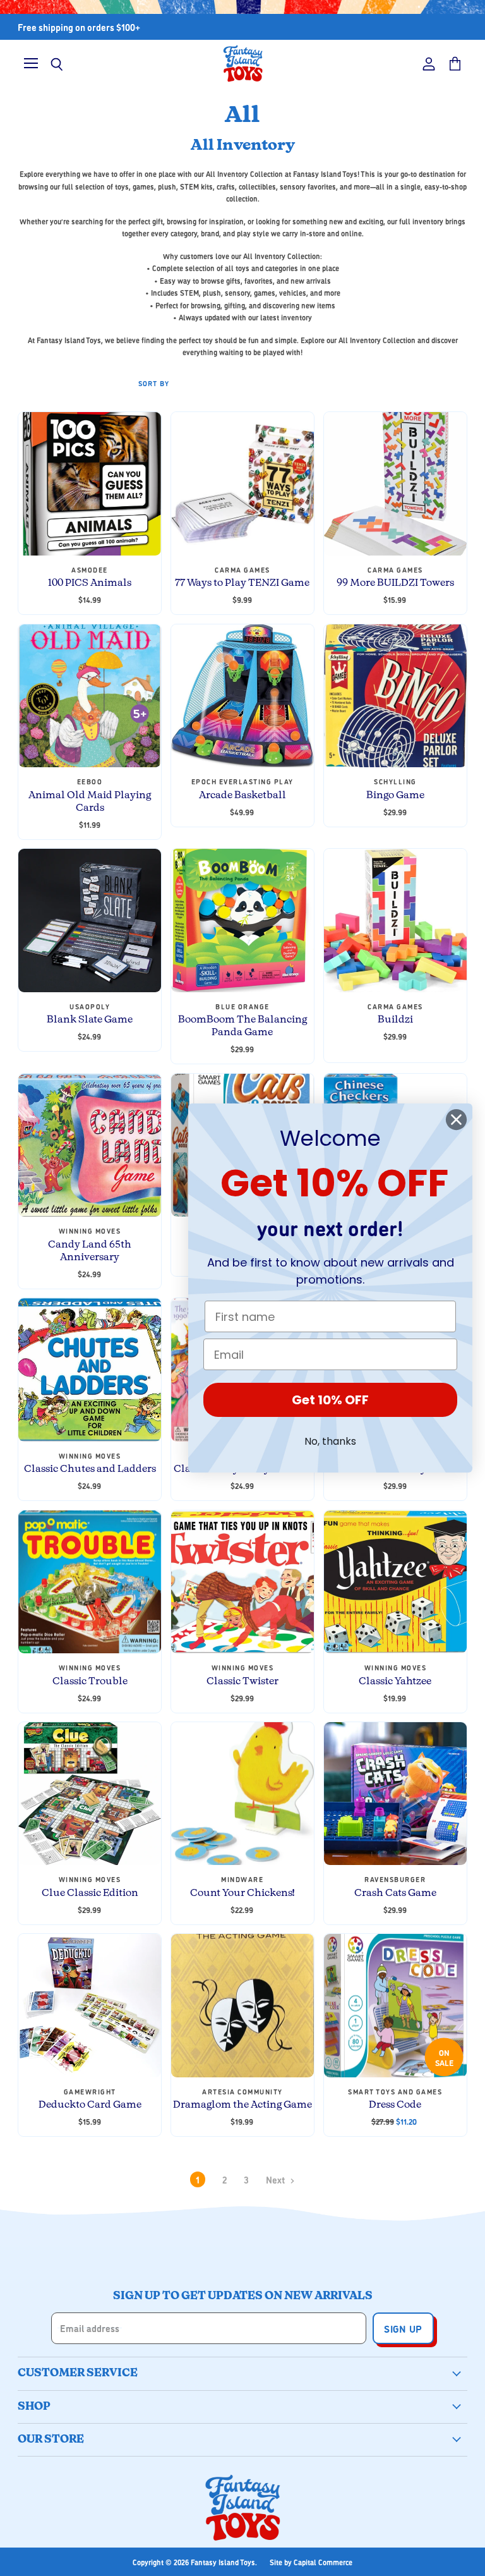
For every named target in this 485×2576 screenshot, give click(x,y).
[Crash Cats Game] (395, 1794)
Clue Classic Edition (90, 1893)
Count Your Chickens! (242, 1893)
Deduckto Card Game (90, 2105)
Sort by (154, 383)
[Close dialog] (456, 1120)
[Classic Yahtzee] (395, 1582)
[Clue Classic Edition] (90, 1794)
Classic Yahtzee (395, 1681)
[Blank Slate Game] (90, 920)
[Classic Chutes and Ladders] (90, 1370)
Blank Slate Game (90, 1020)
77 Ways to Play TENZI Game (242, 583)
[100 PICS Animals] (90, 483)
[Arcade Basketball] (242, 696)
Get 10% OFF (330, 1400)
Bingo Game (395, 795)
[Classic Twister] (242, 1582)
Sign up (403, 2328)
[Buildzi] (395, 920)
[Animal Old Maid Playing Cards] (90, 696)
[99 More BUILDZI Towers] (395, 483)
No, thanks (330, 1441)
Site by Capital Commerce (311, 2562)
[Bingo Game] (395, 696)
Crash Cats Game (395, 1893)
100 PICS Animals (90, 583)
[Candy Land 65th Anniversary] (90, 1145)
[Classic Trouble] (90, 1582)
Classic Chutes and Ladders (90, 1469)
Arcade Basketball (242, 795)
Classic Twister (242, 1681)
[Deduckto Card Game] (90, 2005)
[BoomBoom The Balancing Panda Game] (242, 920)
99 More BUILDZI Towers (395, 583)
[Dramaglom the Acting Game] (242, 2005)
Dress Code (395, 2105)
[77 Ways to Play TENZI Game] (242, 483)
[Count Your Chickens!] (242, 1794)
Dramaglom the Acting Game (242, 2105)
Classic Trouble (90, 1681)
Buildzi (395, 1020)
